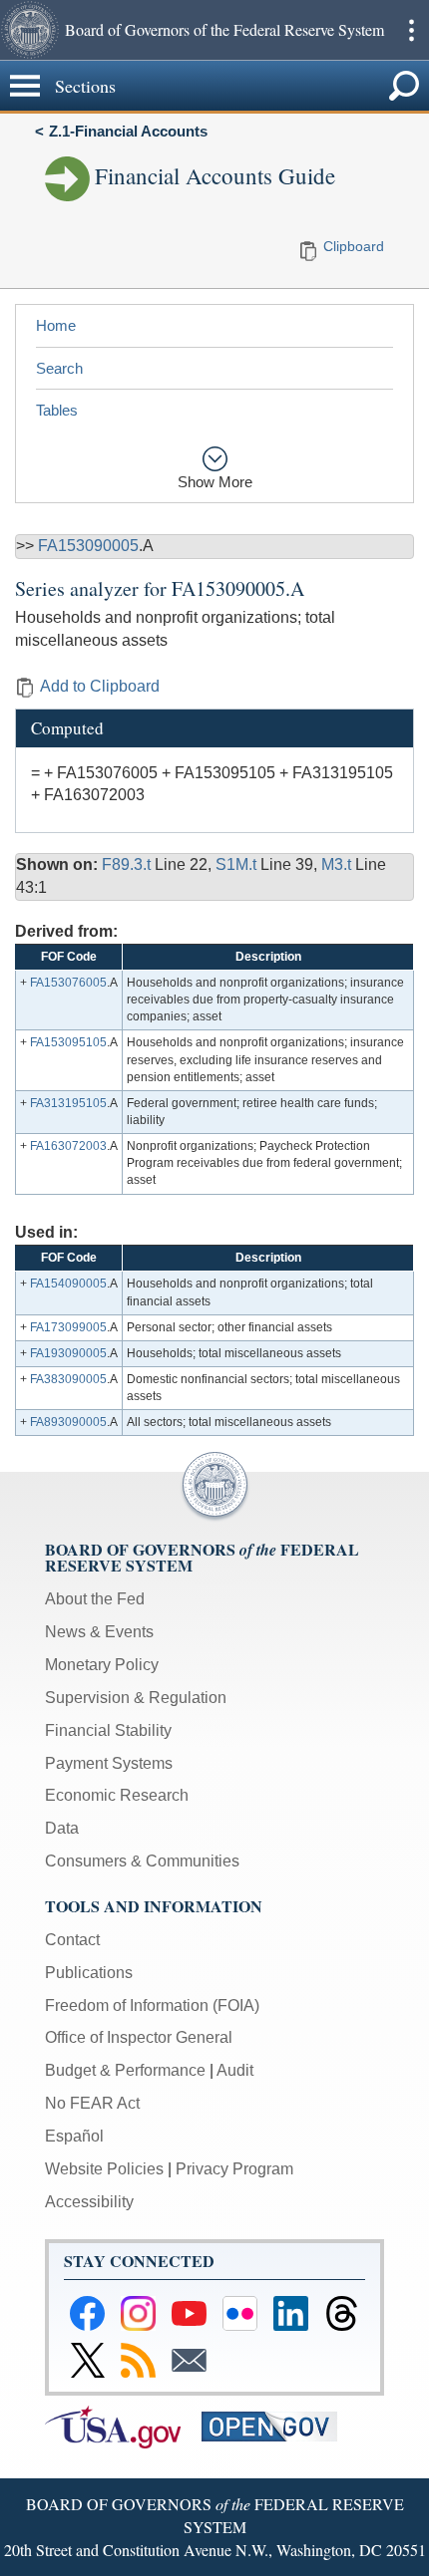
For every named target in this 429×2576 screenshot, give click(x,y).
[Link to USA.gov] (123, 2425)
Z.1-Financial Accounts (128, 131)
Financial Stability (108, 1730)
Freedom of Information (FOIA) (152, 2005)
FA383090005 (68, 1379)
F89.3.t (128, 864)
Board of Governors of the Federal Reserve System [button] (224, 29)
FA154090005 (68, 1284)
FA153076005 (68, 983)
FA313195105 (68, 1103)
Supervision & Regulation (136, 1698)
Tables (57, 410)
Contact (72, 1940)
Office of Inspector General (139, 2037)
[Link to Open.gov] (278, 2425)
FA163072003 (68, 1146)
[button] (30, 30)
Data (62, 1828)
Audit (235, 2070)
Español (74, 2136)
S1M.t (238, 864)
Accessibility (89, 2202)
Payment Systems (109, 1763)
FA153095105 (68, 1042)
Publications (89, 1973)
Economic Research (117, 1795)
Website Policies (104, 2169)
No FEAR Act (92, 2103)
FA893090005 (68, 1422)
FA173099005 (68, 1327)
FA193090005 (68, 1353)
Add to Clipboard (100, 686)
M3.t (338, 864)
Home (56, 325)
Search (59, 368)
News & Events (99, 1632)
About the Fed (95, 1599)
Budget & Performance (125, 2070)
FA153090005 (88, 546)
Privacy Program (234, 2169)
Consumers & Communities (142, 1861)
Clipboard (354, 246)
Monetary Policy (102, 1665)
